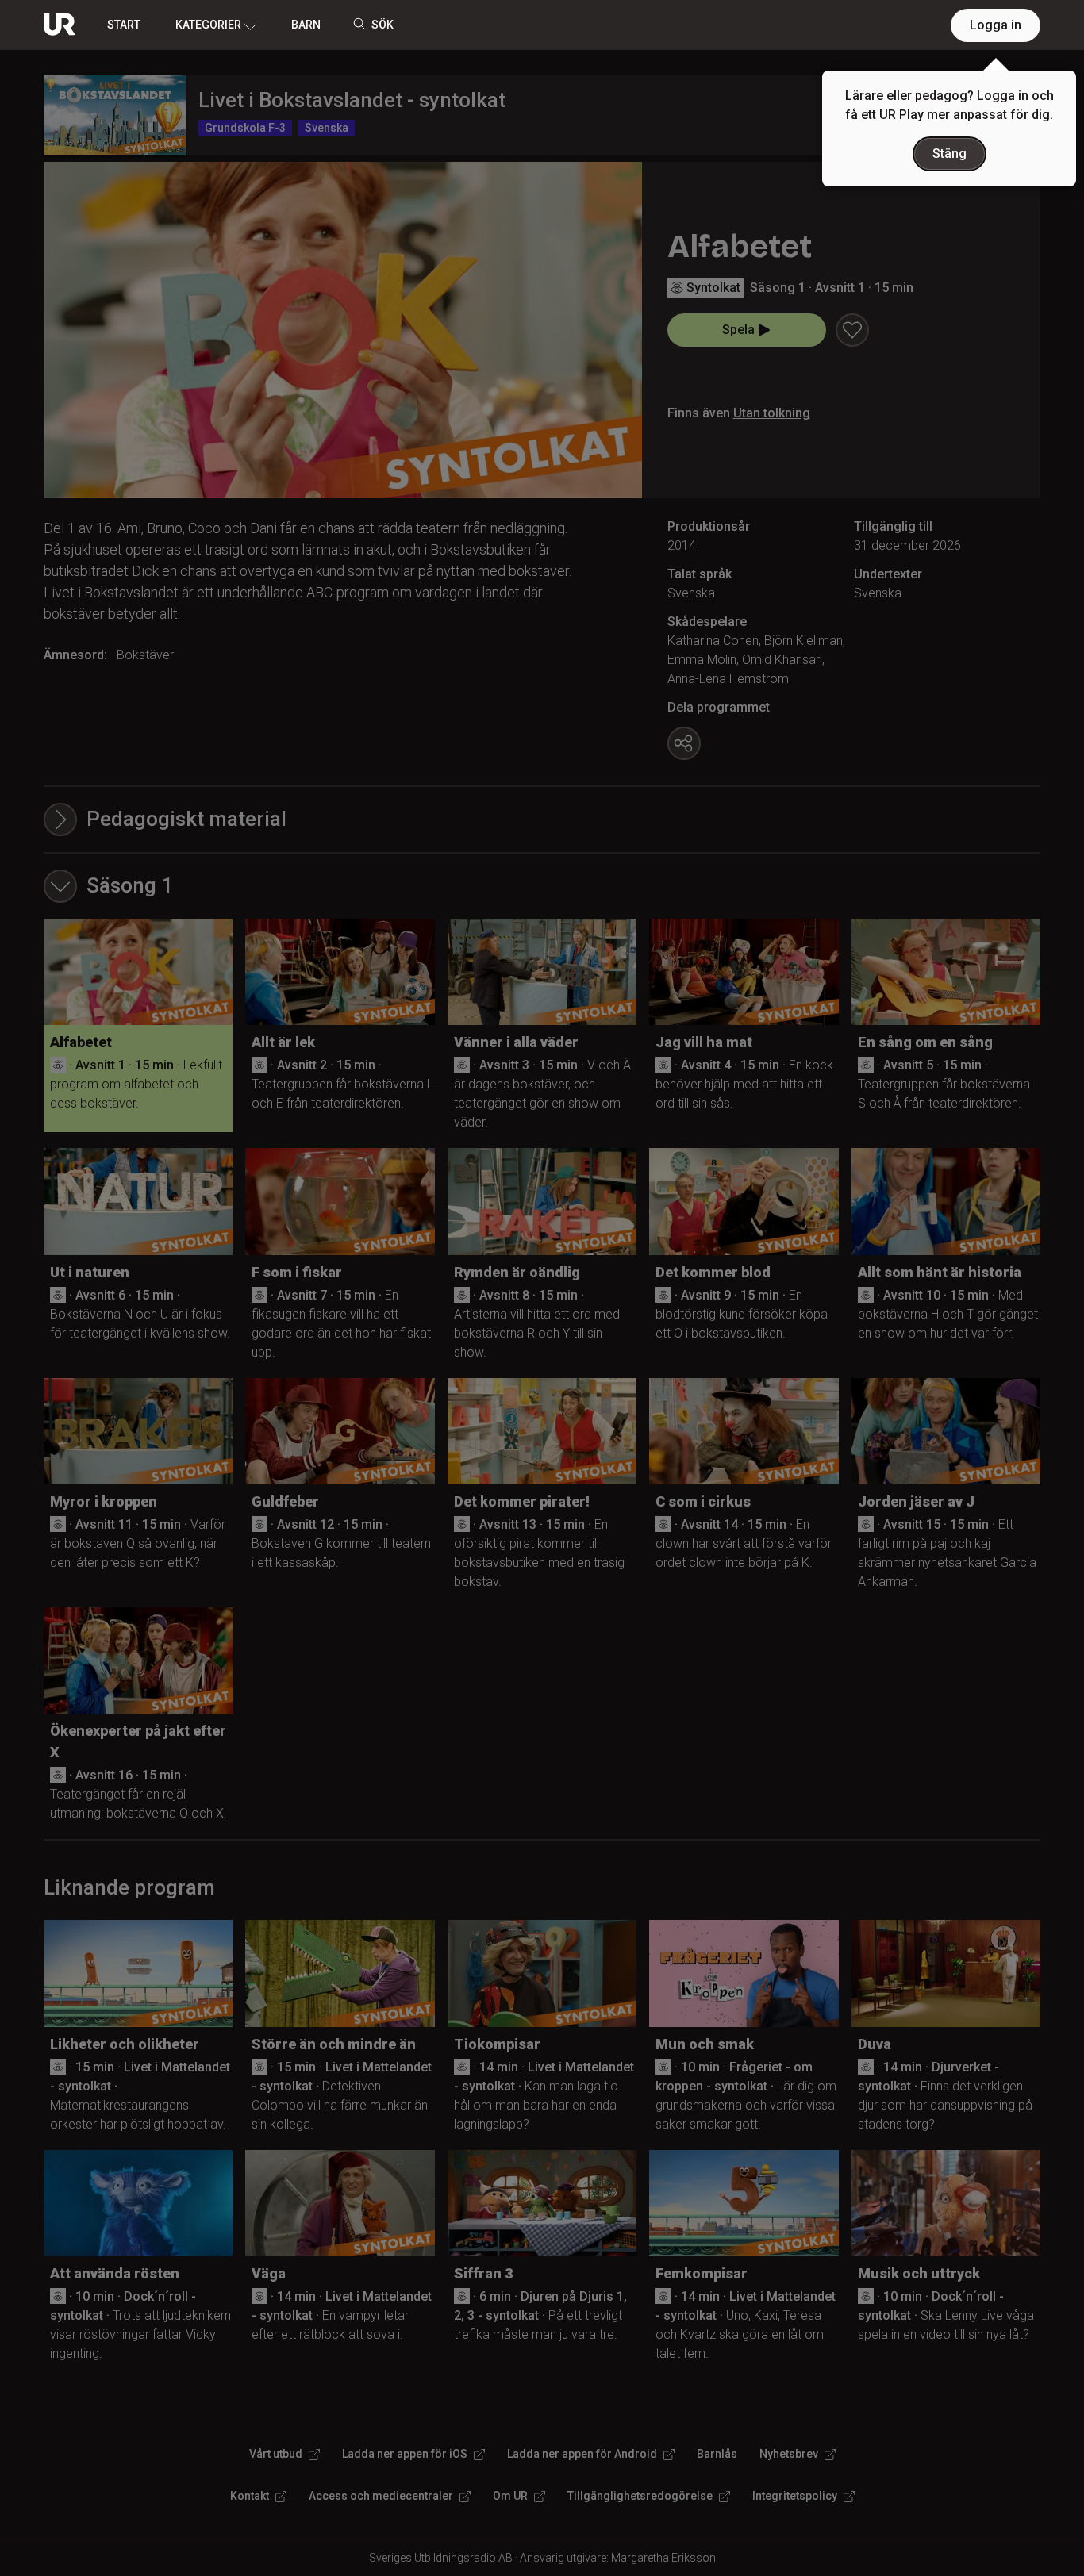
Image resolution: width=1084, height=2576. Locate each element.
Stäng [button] (949, 154)
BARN (306, 25)
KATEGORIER (208, 25)
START (124, 25)
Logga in (996, 25)
